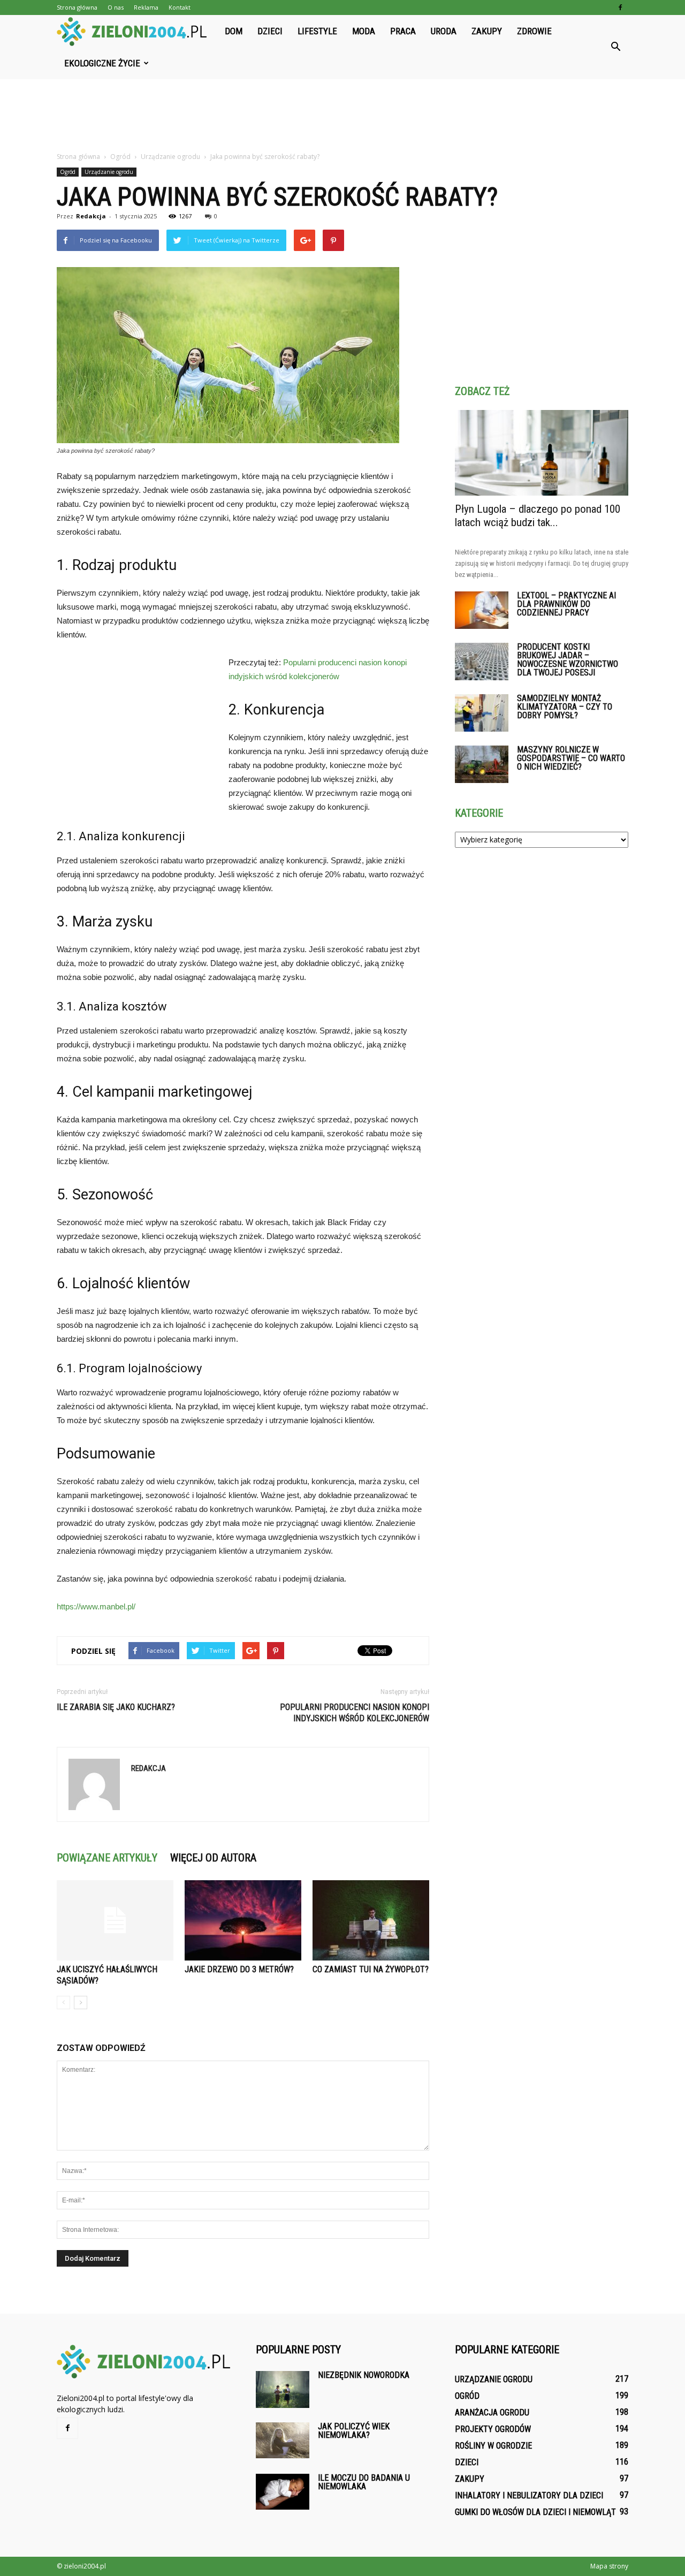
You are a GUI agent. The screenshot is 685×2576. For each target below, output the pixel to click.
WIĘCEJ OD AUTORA (213, 1858)
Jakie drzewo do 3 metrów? (239, 1969)
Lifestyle (317, 31)
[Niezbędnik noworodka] (283, 2389)
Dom (234, 31)
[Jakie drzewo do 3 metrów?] (243, 1920)
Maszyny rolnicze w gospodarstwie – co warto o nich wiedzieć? (571, 758)
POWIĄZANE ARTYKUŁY (107, 1858)
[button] (615, 47)
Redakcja (91, 216)
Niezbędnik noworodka (364, 2375)
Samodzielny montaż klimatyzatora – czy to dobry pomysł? (565, 707)
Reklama (146, 7)
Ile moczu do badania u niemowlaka (364, 2482)
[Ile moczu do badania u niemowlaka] (283, 2492)
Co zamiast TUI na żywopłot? (371, 1969)
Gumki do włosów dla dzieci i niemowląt (535, 2512)
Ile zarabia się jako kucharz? (116, 1707)
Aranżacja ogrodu (492, 2412)
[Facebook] (620, 7)
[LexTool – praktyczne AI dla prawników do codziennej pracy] (482, 610)
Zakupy (487, 31)
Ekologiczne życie (102, 63)
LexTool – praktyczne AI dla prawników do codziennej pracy (566, 604)
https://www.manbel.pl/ (96, 1606)
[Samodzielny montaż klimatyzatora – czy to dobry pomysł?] (482, 713)
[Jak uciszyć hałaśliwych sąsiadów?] (115, 1920)
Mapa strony (609, 2566)
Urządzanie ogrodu (109, 172)
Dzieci (270, 31)
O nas (116, 7)
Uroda (444, 31)
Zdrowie (534, 31)
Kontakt (180, 7)
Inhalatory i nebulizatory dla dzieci (529, 2495)
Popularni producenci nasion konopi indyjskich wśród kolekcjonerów (355, 1713)
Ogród (68, 172)
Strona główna (77, 7)
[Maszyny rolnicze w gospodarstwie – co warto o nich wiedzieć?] (482, 764)
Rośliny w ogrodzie (493, 2446)
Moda (364, 31)
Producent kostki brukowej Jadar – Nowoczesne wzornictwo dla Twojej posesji (568, 660)
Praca (403, 31)
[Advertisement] (342, 116)
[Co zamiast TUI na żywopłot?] (371, 1920)
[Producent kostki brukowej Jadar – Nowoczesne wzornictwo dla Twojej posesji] (482, 662)
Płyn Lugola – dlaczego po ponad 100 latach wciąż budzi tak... (538, 516)
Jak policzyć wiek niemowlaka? (354, 2431)
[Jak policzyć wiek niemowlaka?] (283, 2440)
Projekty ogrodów (493, 2429)
